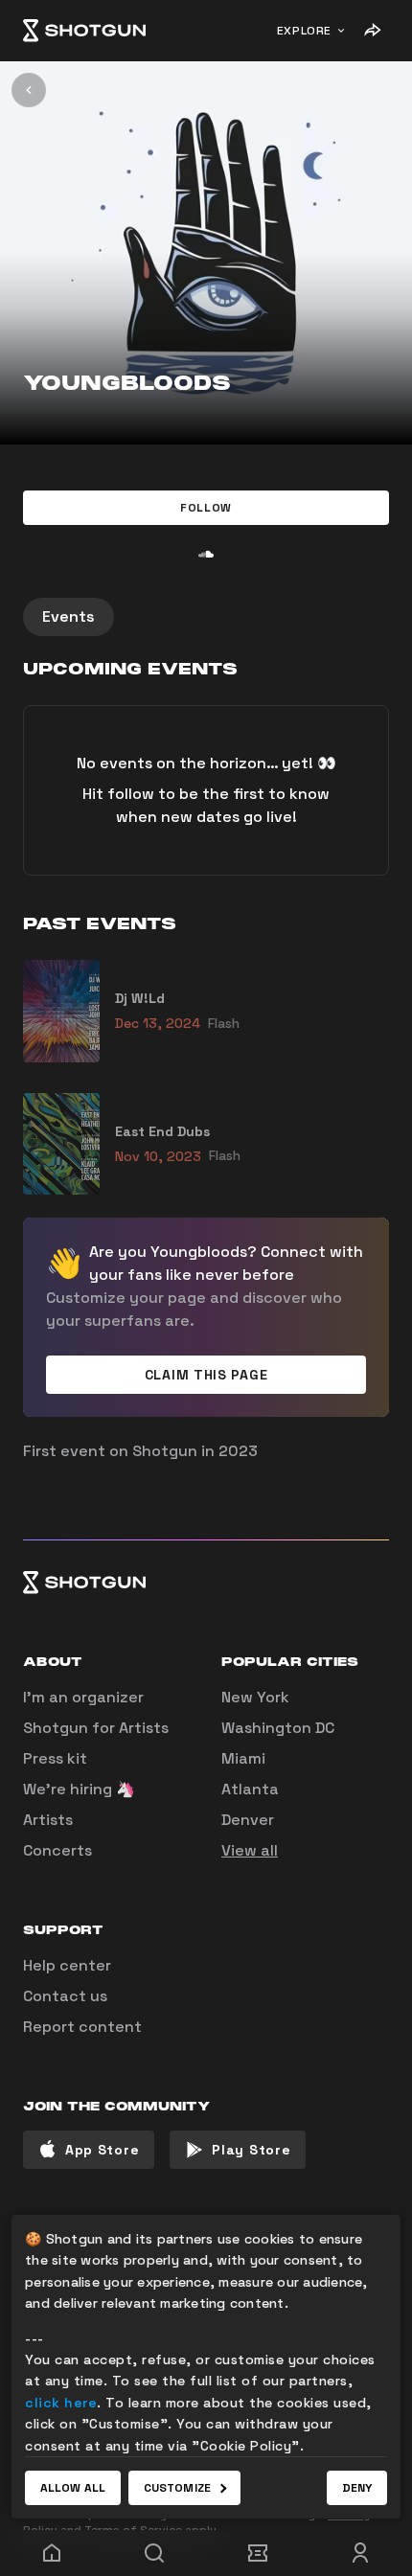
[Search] (155, 2553)
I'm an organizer (83, 1697)
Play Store (251, 2150)
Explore (304, 31)
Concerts (57, 1850)
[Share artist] (372, 31)
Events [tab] (69, 616)
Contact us (65, 1996)
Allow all (73, 2488)
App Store (102, 2150)
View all (250, 1850)
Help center (67, 1965)
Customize (177, 2488)
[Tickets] (258, 2553)
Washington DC (278, 1728)
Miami (243, 1758)
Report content (82, 2027)
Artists (48, 1820)
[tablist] (206, 617)
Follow (206, 508)
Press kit (55, 1758)
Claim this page (206, 1375)
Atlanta (250, 1789)
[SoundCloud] (206, 554)
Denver (248, 1820)
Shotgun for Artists (96, 1728)
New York (255, 1697)
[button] (206, 508)
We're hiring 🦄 (79, 1789)
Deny (357, 2488)
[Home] (84, 31)
